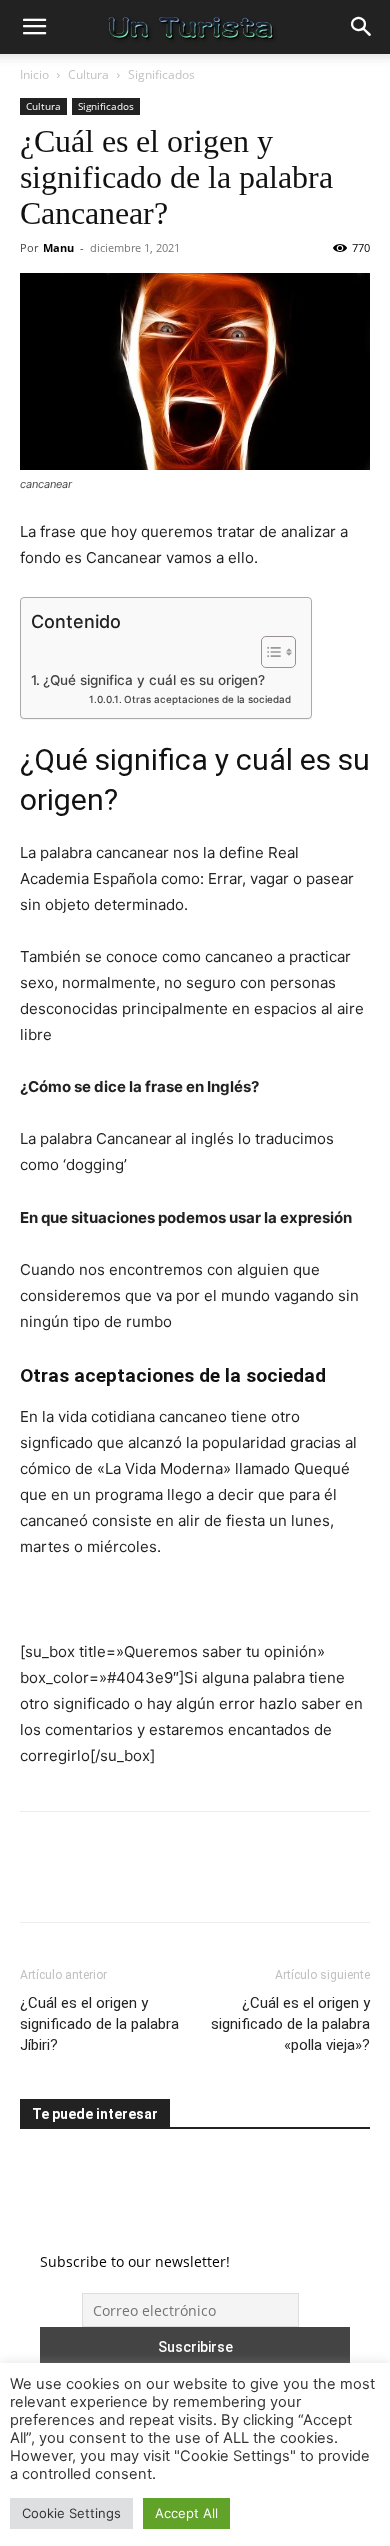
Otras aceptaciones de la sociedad (207, 699)
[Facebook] (40, 1881)
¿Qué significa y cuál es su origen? (154, 680)
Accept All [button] (186, 2513)
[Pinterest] (132, 1881)
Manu (58, 247)
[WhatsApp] (178, 1881)
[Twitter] (86, 1881)
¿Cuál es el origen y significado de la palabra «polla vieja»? (290, 2024)
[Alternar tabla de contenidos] (268, 652)
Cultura (88, 74)
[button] (34, 27)
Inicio (34, 74)
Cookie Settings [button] (71, 2513)
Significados (161, 74)
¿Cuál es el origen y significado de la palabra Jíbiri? (99, 2024)
